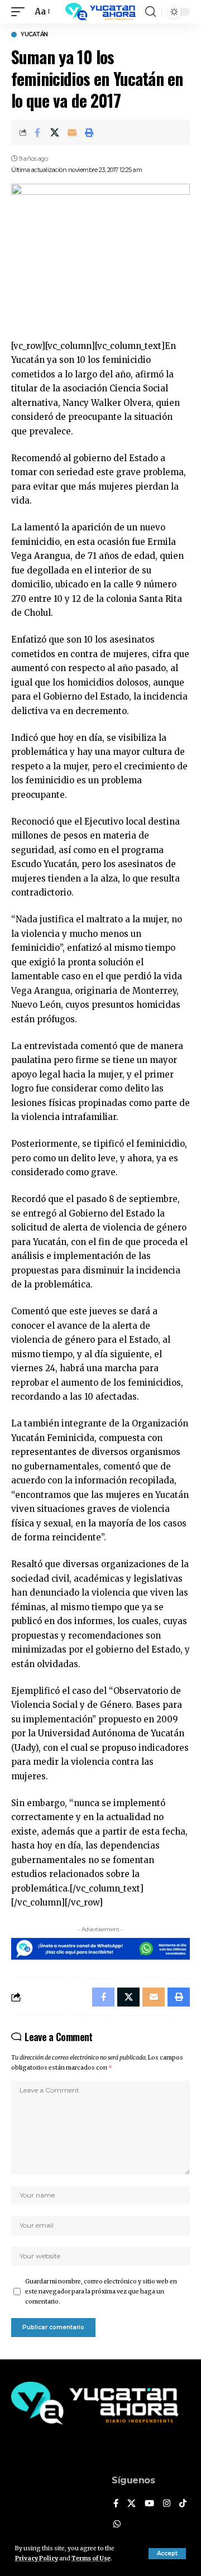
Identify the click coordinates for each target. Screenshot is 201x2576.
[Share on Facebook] (37, 132)
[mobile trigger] (21, 12)
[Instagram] (167, 2504)
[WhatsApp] (117, 2525)
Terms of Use (91, 2558)
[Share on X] (55, 132)
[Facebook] (116, 2504)
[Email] (72, 132)
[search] (150, 12)
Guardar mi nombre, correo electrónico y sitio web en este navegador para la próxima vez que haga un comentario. (101, 2292)
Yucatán (34, 35)
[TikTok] (183, 2504)
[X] (131, 2504)
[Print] (89, 132)
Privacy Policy (37, 2558)
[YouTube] (149, 2504)
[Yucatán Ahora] (100, 12)
